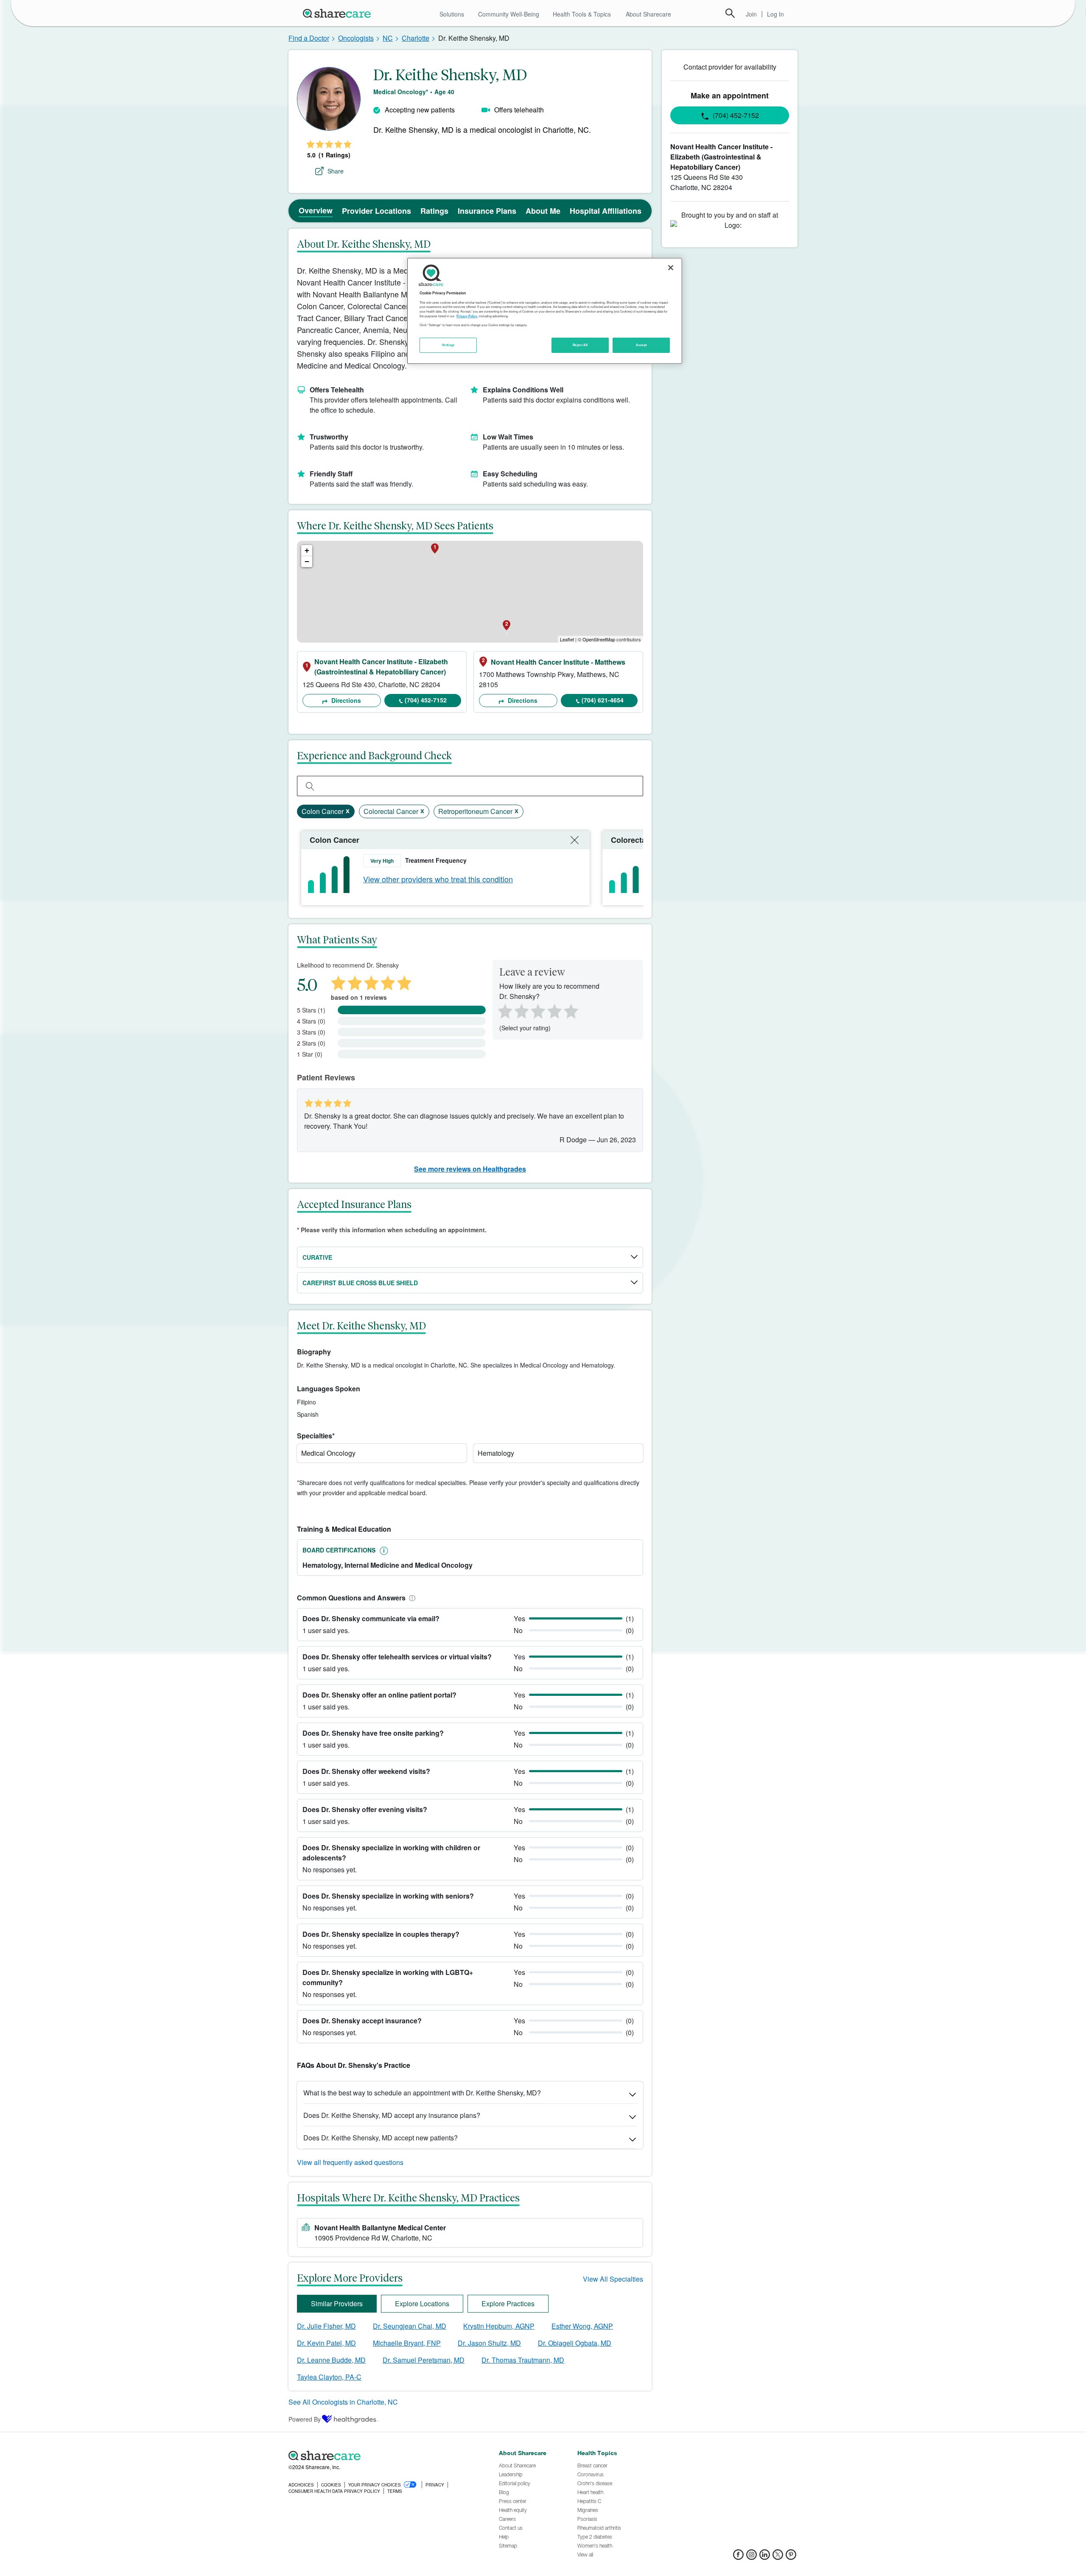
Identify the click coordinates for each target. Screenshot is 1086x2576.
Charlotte (416, 38)
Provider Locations (376, 211)
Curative (317, 1257)
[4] (554, 1010)
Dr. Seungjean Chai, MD (410, 2326)
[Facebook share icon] (738, 2557)
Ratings (434, 211)
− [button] (307, 561)
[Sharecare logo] (382, 2456)
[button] (411, 1598)
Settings (448, 345)
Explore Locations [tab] (422, 2303)
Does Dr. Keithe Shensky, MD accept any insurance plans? (392, 2115)
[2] (521, 1010)
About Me (543, 211)
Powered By (305, 2419)
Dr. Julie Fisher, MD (326, 2326)
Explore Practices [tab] (508, 2303)
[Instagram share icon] (752, 2557)
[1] (504, 1010)
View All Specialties (613, 2279)
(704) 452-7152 (426, 700)
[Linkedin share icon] (765, 2557)
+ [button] (307, 550)
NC (388, 38)
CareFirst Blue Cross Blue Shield (360, 1283)
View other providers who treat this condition (438, 879)
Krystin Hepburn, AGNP (499, 2326)
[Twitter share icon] (778, 2557)
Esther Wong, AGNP (582, 2326)
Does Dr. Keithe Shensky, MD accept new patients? (381, 2138)
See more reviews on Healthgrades (470, 1169)
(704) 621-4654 (603, 700)
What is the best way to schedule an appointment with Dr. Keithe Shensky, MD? (422, 2093)
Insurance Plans (487, 211)
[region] (545, 311)
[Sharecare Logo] (339, 13)
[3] (537, 1010)
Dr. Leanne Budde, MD (331, 2360)
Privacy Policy (467, 316)
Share (336, 171)
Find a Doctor (309, 38)
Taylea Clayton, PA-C (329, 2377)
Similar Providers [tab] (337, 2303)
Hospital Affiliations (606, 211)
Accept (641, 345)
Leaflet (567, 639)
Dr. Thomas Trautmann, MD (523, 2360)
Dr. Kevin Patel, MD (326, 2343)
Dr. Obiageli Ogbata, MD (575, 2343)
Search (730, 13)
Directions (345, 700)
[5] (571, 1010)
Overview (316, 210)
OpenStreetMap (599, 639)
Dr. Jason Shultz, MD (489, 2343)
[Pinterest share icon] (791, 2557)
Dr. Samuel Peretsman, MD (424, 2360)
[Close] (671, 268)
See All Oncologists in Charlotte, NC (343, 2402)
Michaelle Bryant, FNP (407, 2343)
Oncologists (356, 38)
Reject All (580, 345)
